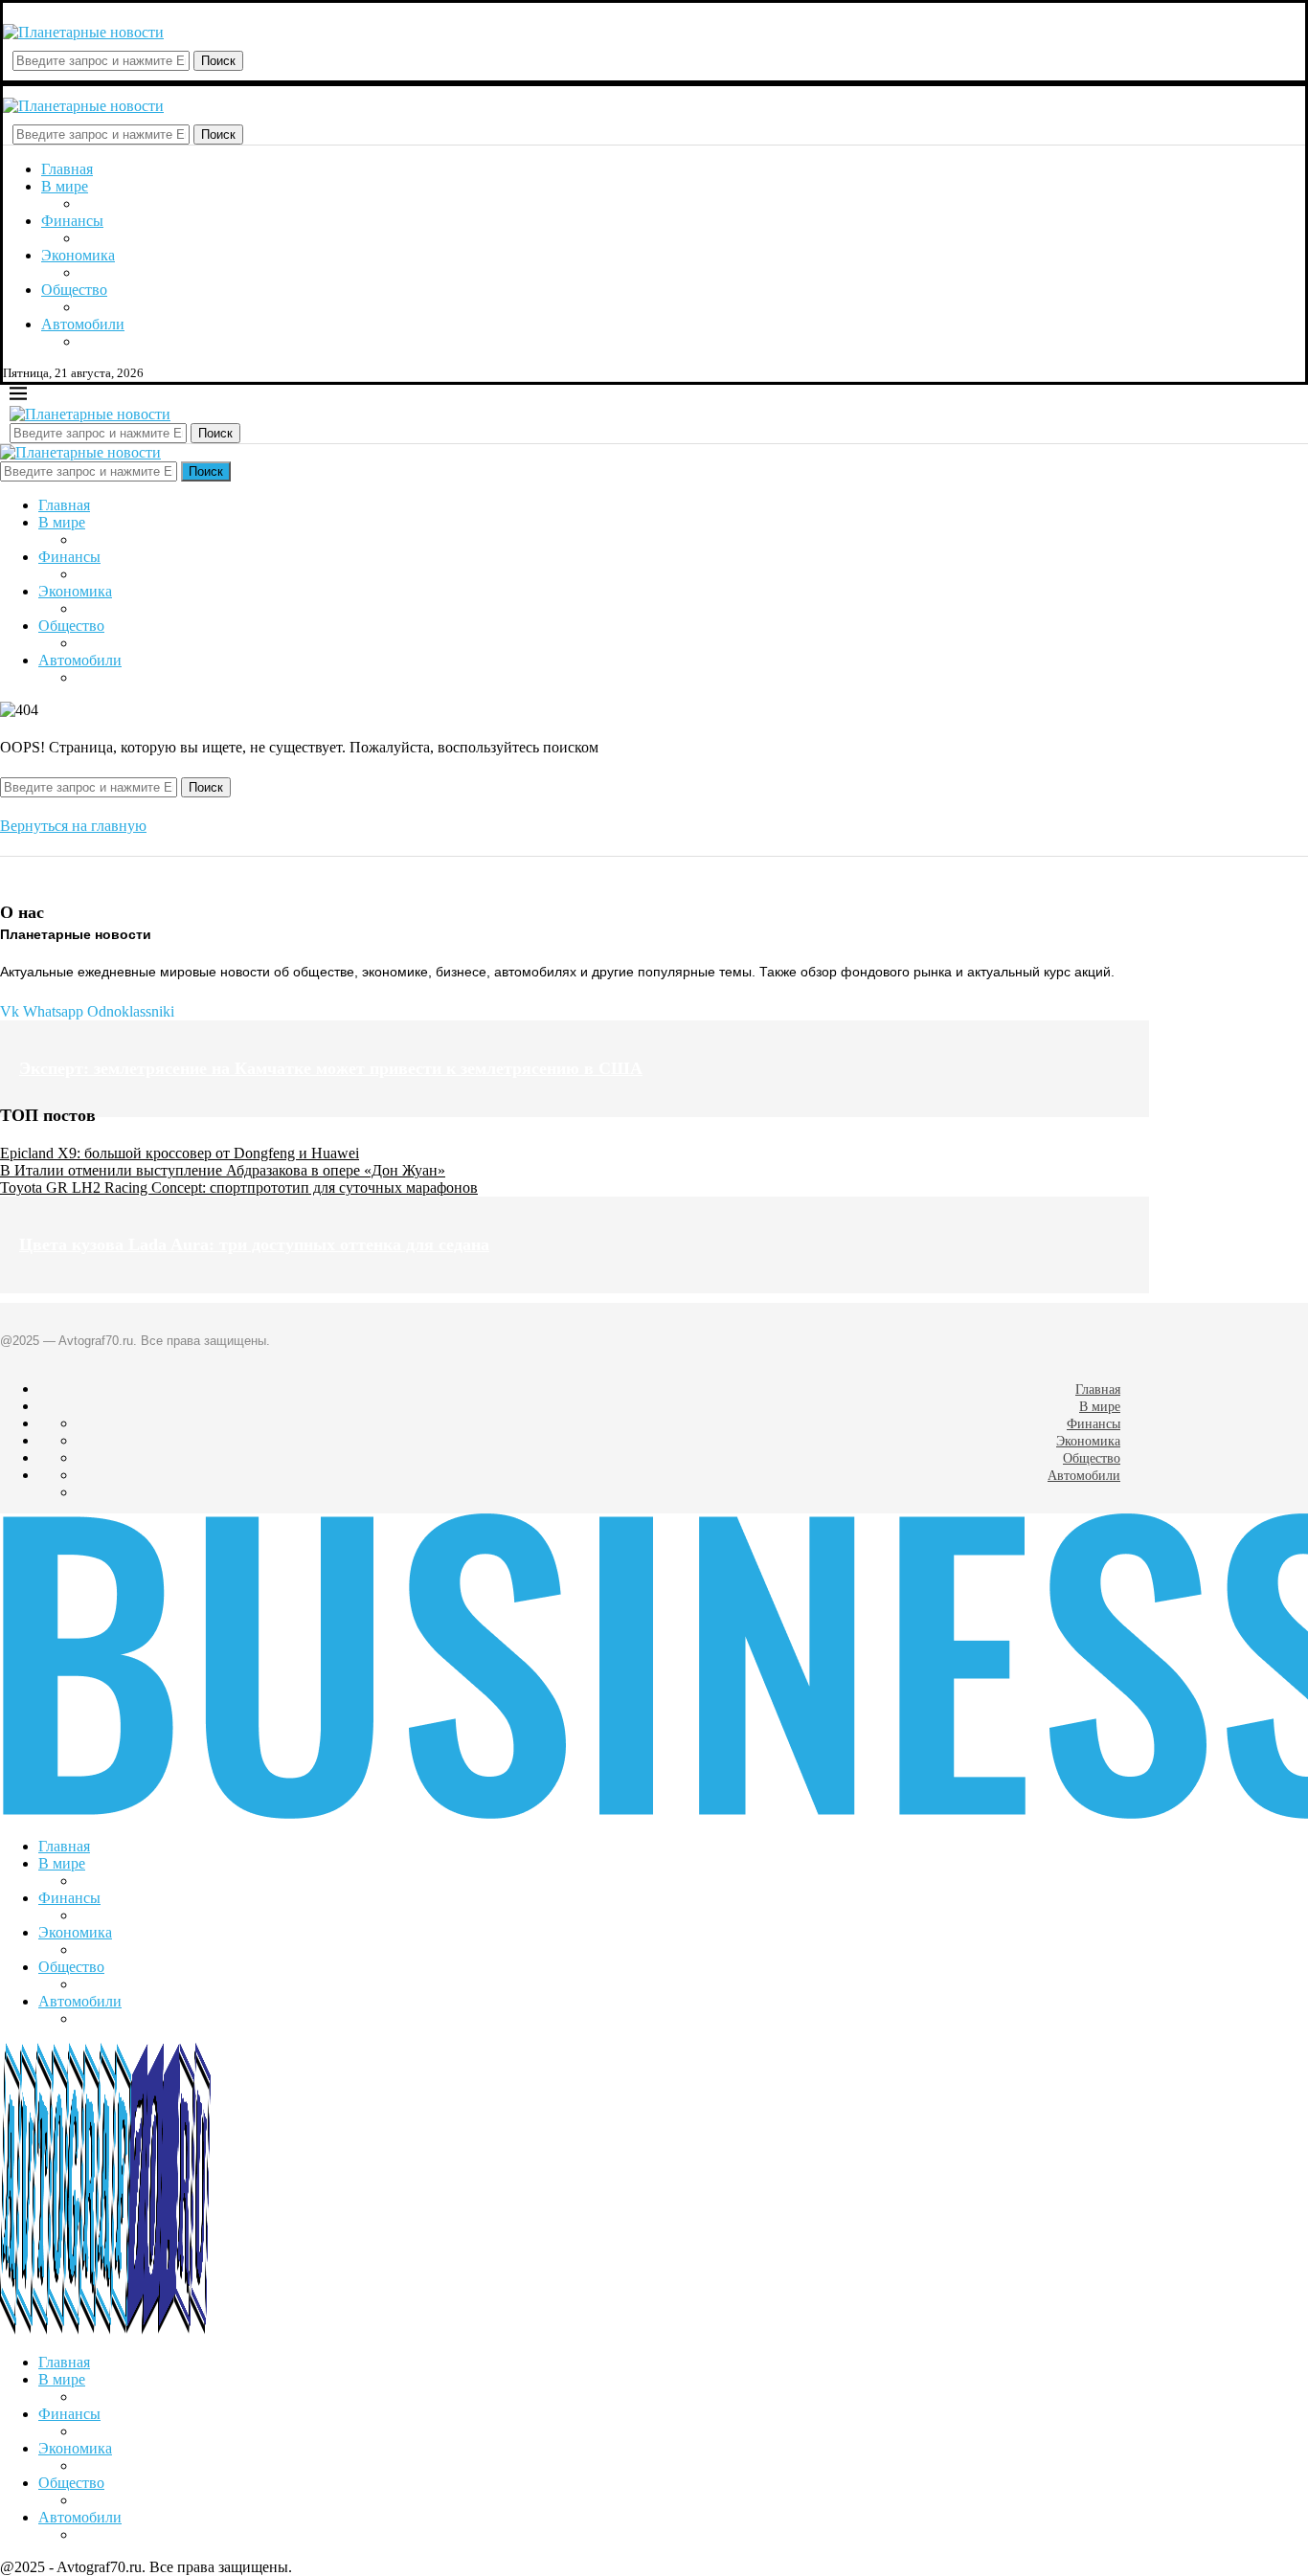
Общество (74, 290)
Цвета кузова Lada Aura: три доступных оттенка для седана (254, 1244)
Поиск (218, 61)
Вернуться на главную (73, 826)
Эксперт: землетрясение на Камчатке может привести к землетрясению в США (331, 1068)
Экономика (78, 255)
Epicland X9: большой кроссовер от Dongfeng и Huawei (180, 1153)
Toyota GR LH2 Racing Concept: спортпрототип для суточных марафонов (239, 1187)
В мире (65, 186)
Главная (67, 169)
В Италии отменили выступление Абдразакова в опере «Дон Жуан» (223, 1170)
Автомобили (83, 324)
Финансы (72, 221)
